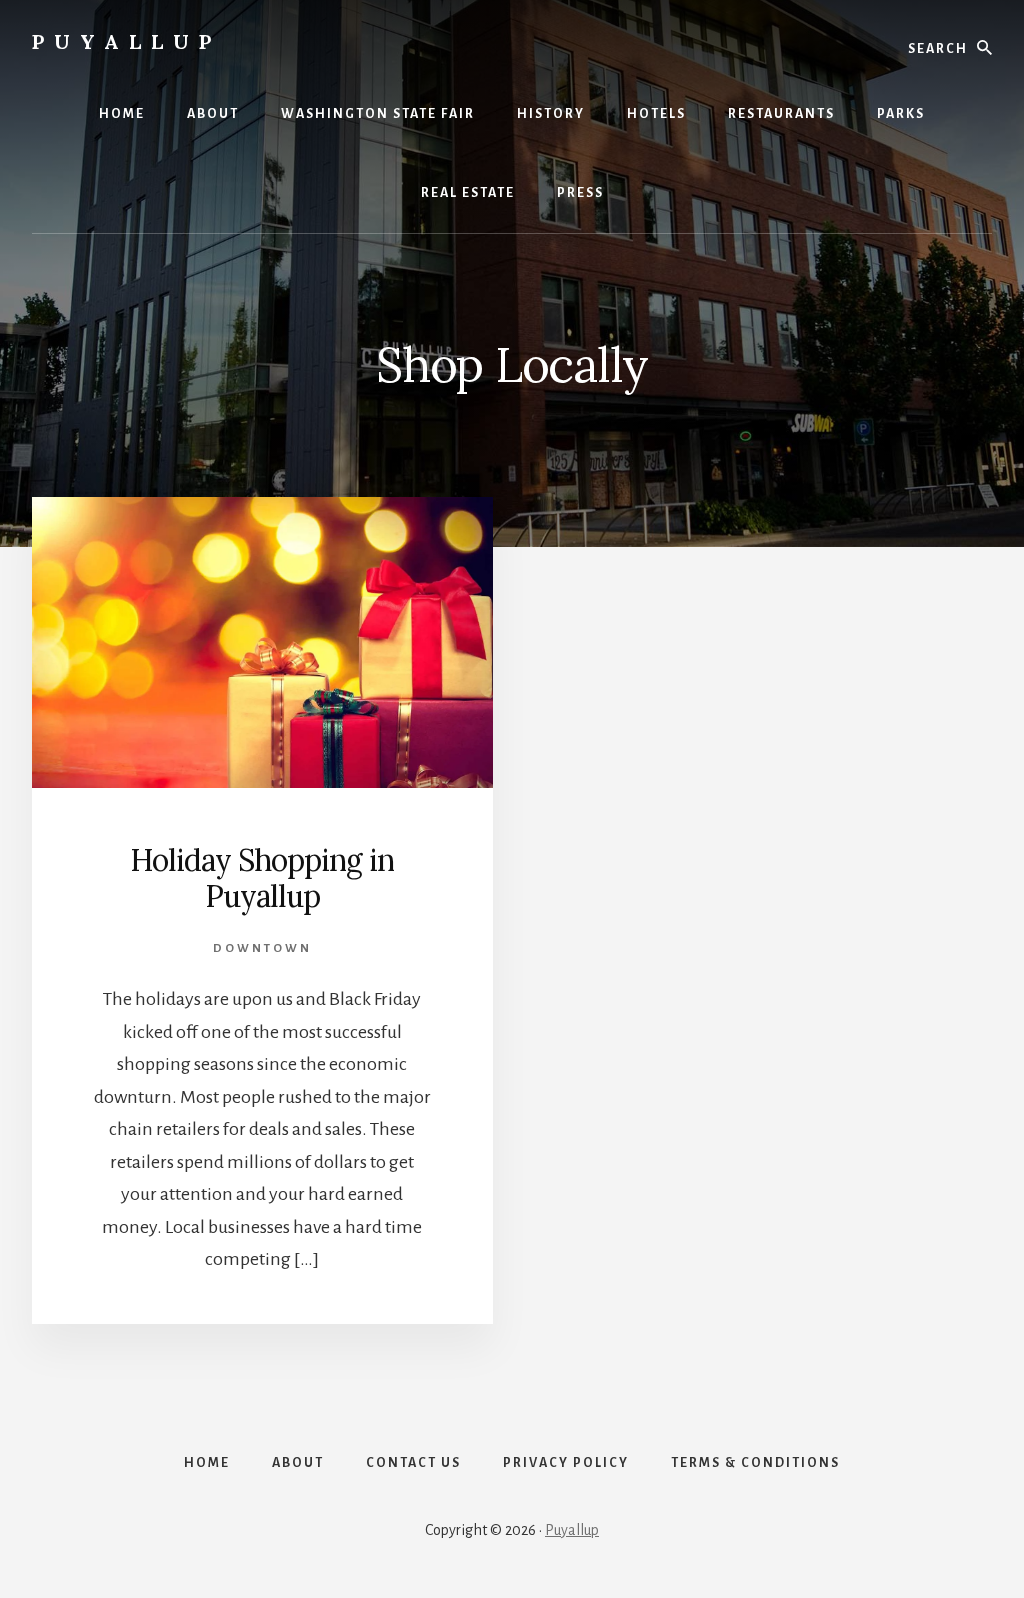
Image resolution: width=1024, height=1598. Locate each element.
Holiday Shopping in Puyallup (262, 878)
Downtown (262, 948)
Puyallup (126, 41)
